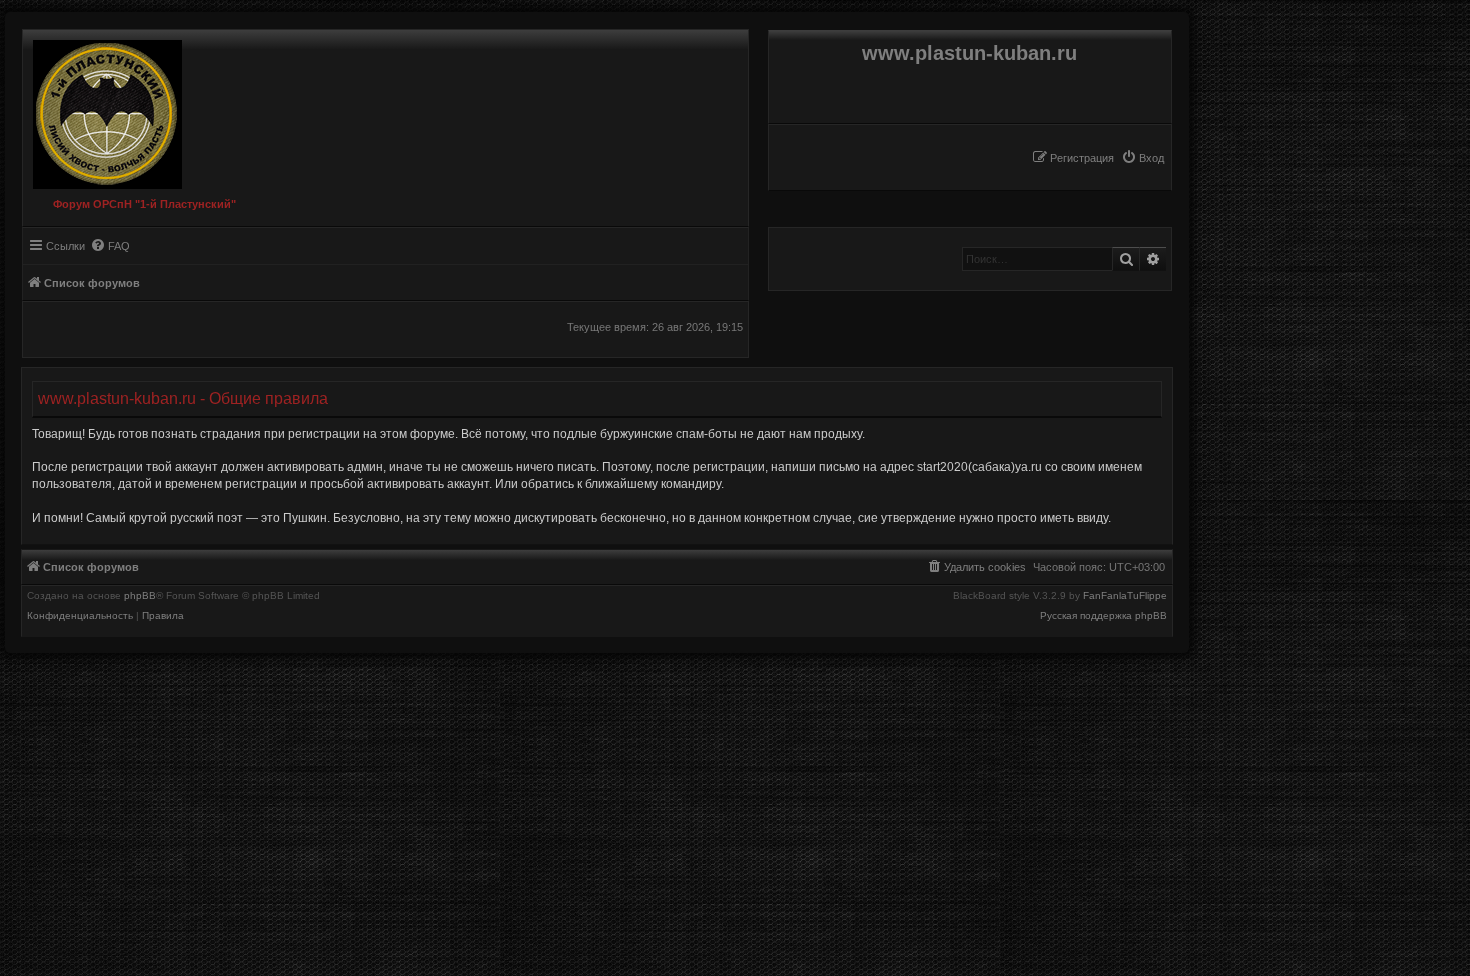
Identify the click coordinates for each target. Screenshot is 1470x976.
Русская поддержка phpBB (1103, 616)
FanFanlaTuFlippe (1125, 596)
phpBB (140, 596)
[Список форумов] (102, 109)
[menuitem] (1142, 158)
